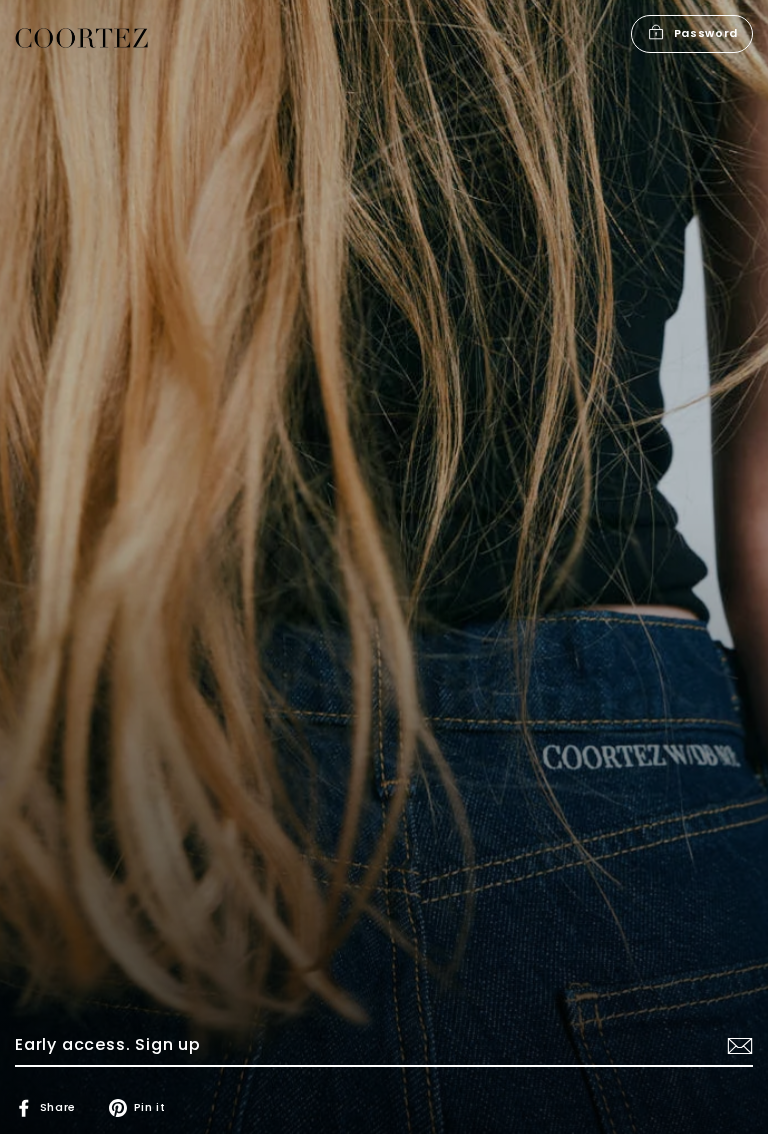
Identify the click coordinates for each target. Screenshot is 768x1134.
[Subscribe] (737, 1046)
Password (706, 33)
